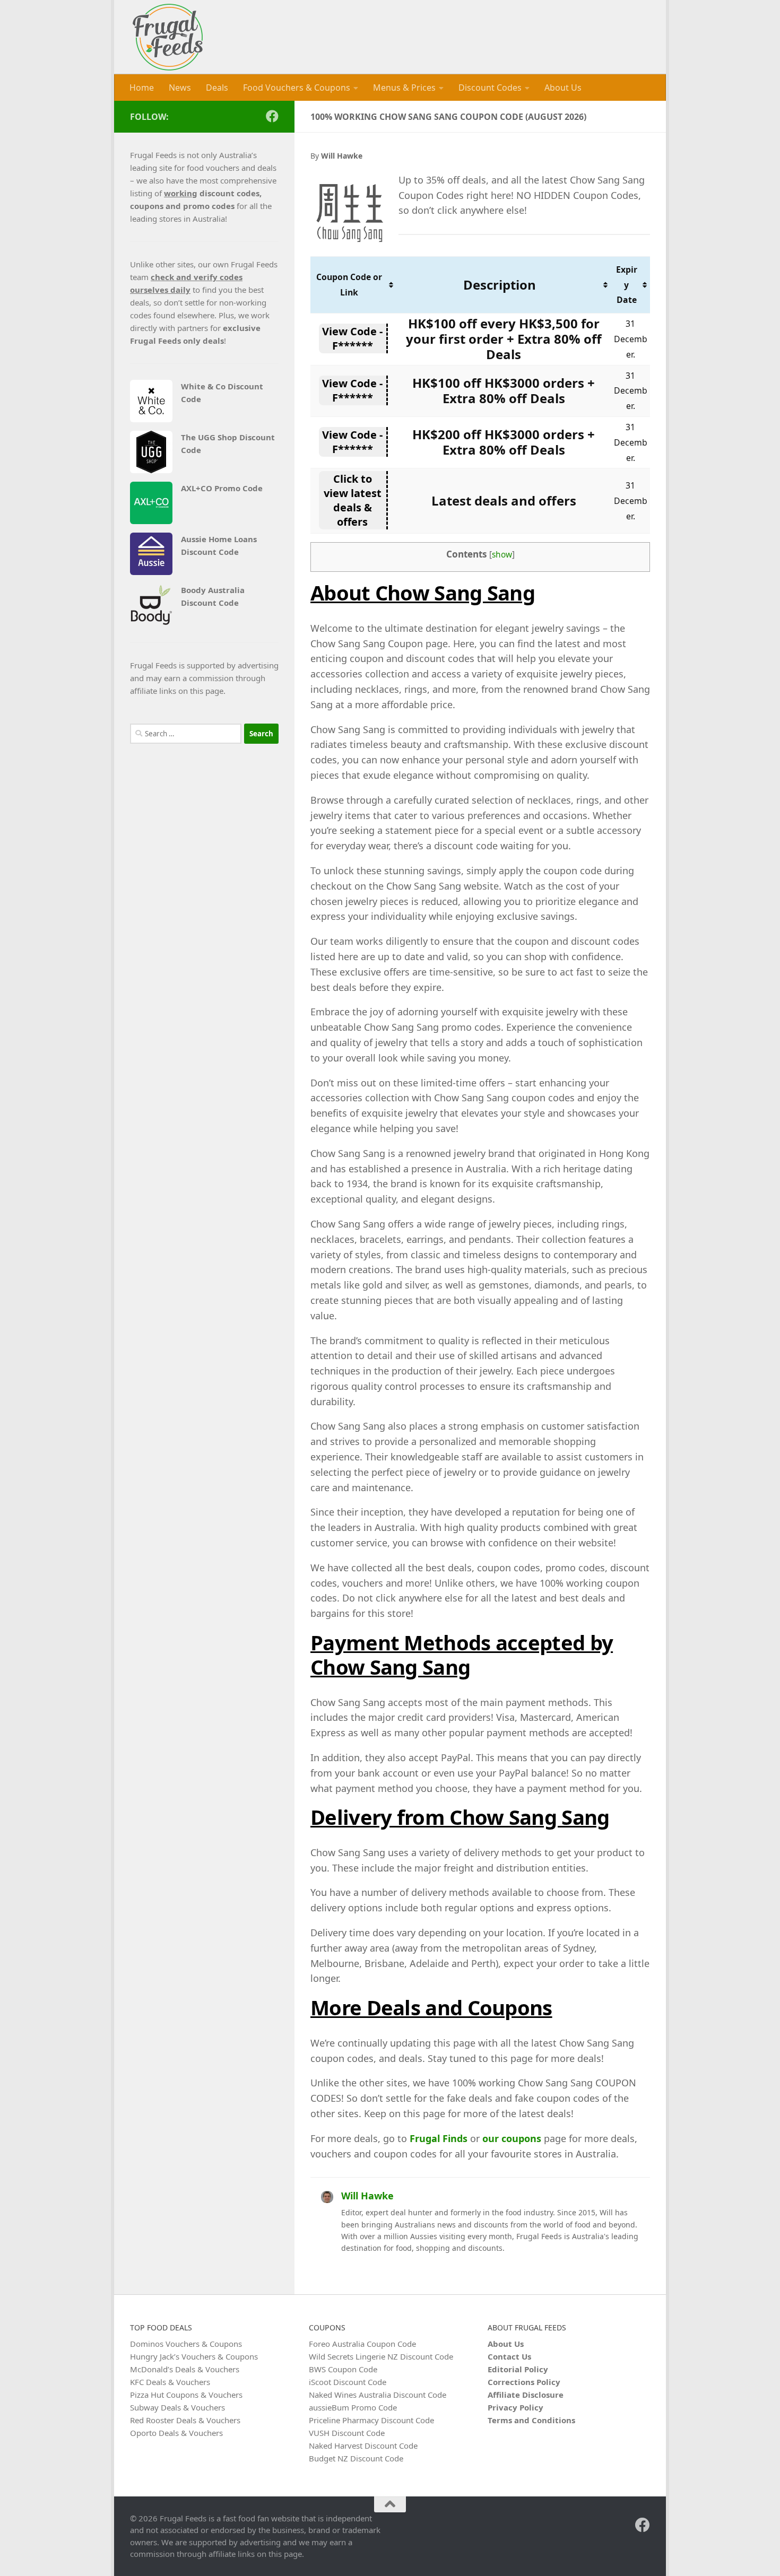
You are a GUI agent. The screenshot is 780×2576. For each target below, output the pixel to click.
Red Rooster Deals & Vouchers (185, 2420)
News (180, 88)
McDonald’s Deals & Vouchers (185, 2369)
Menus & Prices (404, 88)
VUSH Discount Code (347, 2433)
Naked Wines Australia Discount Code (378, 2395)
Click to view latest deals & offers (353, 500)
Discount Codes (490, 88)
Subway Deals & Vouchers (177, 2407)
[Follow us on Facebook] (272, 116)
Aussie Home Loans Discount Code (219, 545)
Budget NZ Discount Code (356, 2458)
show (502, 555)
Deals (217, 88)
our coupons (512, 2138)
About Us (563, 88)
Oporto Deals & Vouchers (176, 2433)
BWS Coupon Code (343, 2369)
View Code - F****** (352, 338)
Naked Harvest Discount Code (363, 2446)
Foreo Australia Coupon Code (362, 2344)
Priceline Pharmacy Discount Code (371, 2420)
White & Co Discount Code (222, 393)
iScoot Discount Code (348, 2382)
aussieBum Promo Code (353, 2407)
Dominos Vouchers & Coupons (186, 2344)
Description (500, 285)
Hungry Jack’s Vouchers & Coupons (194, 2356)
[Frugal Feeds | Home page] (168, 37)
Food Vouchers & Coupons (297, 88)
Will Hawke (367, 2196)
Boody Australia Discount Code (213, 596)
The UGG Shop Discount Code (228, 443)
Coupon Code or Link (349, 285)
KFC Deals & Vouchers (170, 2382)
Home (142, 88)
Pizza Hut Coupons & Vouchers (186, 2395)
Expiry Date (627, 285)
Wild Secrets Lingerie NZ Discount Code (381, 2356)
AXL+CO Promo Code (222, 488)
